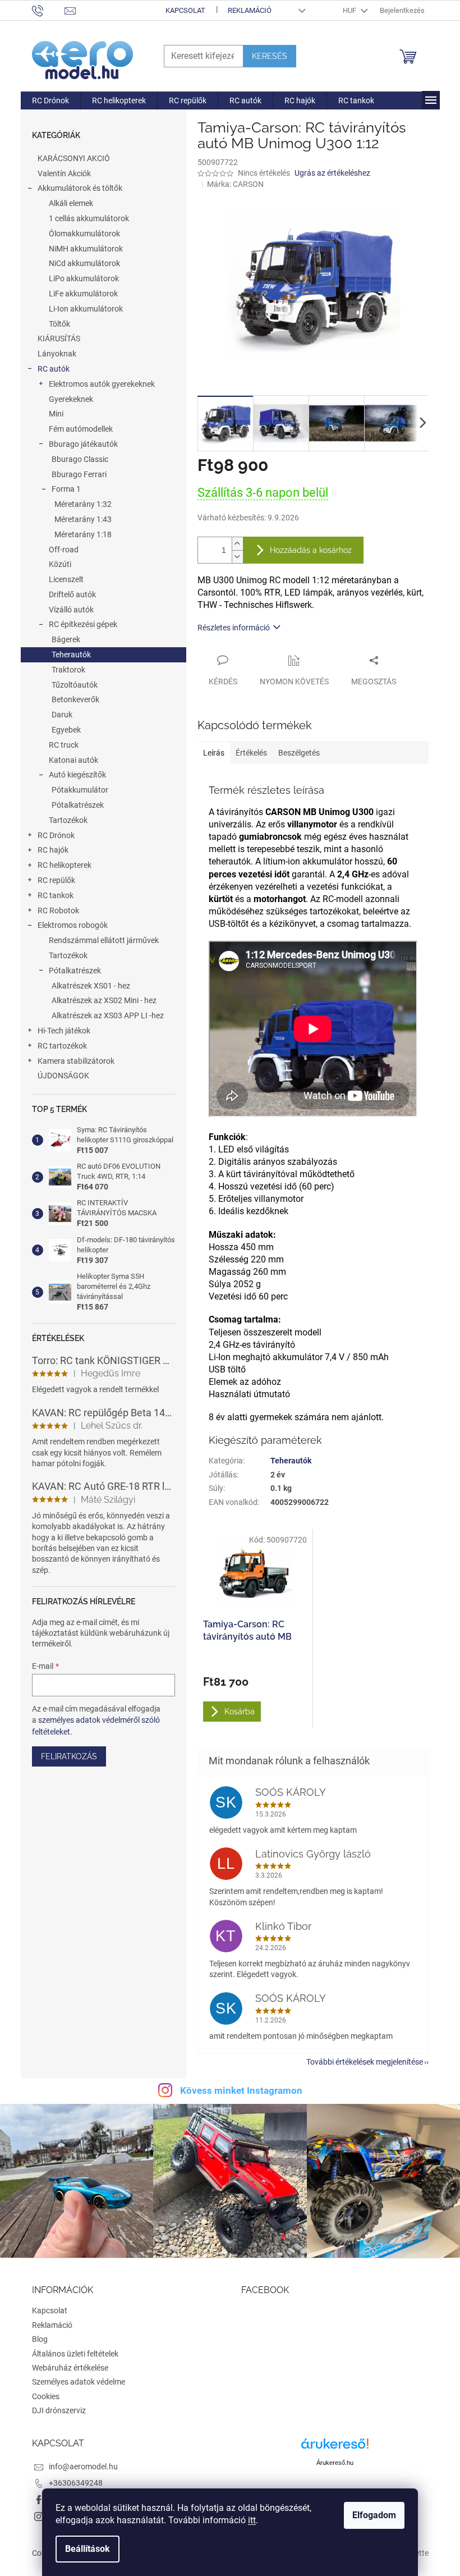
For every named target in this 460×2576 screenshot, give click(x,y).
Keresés (270, 56)
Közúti (60, 564)
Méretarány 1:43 (83, 519)
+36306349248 (76, 2483)
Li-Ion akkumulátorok (86, 309)
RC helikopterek (65, 865)
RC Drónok (56, 835)
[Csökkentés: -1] (237, 557)
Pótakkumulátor (80, 790)
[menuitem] (50, 100)
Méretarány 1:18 (83, 534)
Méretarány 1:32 (83, 504)
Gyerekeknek (71, 399)
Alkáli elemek (71, 203)
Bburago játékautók (83, 444)
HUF (350, 10)
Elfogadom (374, 2515)
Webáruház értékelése (70, 2368)
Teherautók (71, 655)
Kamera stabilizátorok (76, 1061)
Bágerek (66, 639)
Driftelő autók (72, 594)
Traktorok (68, 670)
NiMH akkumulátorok (86, 249)
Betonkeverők (75, 699)
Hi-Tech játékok (64, 1031)
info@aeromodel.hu (83, 2467)
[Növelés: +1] (237, 544)
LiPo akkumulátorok (84, 278)
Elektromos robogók (73, 925)
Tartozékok (68, 820)
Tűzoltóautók (75, 685)
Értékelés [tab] (251, 753)
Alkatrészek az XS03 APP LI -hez (108, 1015)
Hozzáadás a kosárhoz (311, 550)
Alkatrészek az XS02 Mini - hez (104, 1000)
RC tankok (56, 895)
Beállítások (88, 2549)
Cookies (46, 2396)
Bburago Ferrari (79, 474)
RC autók (54, 369)
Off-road (64, 550)
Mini (56, 414)
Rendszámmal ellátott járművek (104, 940)
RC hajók (53, 850)
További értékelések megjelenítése (365, 2062)
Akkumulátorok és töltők (80, 188)
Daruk (62, 715)
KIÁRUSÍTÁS (59, 338)
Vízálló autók (71, 610)
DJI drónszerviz (59, 2410)
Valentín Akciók (64, 173)
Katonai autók (73, 760)
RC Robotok (58, 910)
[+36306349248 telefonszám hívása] (49, 10)
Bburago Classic (80, 459)
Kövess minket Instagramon (241, 2090)
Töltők (59, 324)
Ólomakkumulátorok (84, 234)
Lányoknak (57, 354)
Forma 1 (66, 489)
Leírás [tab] (214, 753)
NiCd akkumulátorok (84, 263)
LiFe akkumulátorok (83, 294)
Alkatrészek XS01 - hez (91, 986)
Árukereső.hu (335, 2463)
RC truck (64, 745)
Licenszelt (66, 579)
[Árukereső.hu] (335, 2448)
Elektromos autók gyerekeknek (102, 384)
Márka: (235, 184)
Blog (40, 2339)
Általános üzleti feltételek (75, 2354)
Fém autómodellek (81, 429)
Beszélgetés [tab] (299, 753)
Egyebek (66, 730)
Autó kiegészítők (77, 775)
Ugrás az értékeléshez (332, 173)
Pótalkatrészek (78, 805)
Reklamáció (250, 10)
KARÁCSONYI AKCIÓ (74, 158)
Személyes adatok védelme (79, 2382)
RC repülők (56, 880)
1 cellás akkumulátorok (89, 218)
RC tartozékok (62, 1046)
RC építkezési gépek (83, 624)
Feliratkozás (69, 1756)
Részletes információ (234, 628)
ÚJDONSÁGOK (63, 1076)
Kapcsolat (185, 10)
